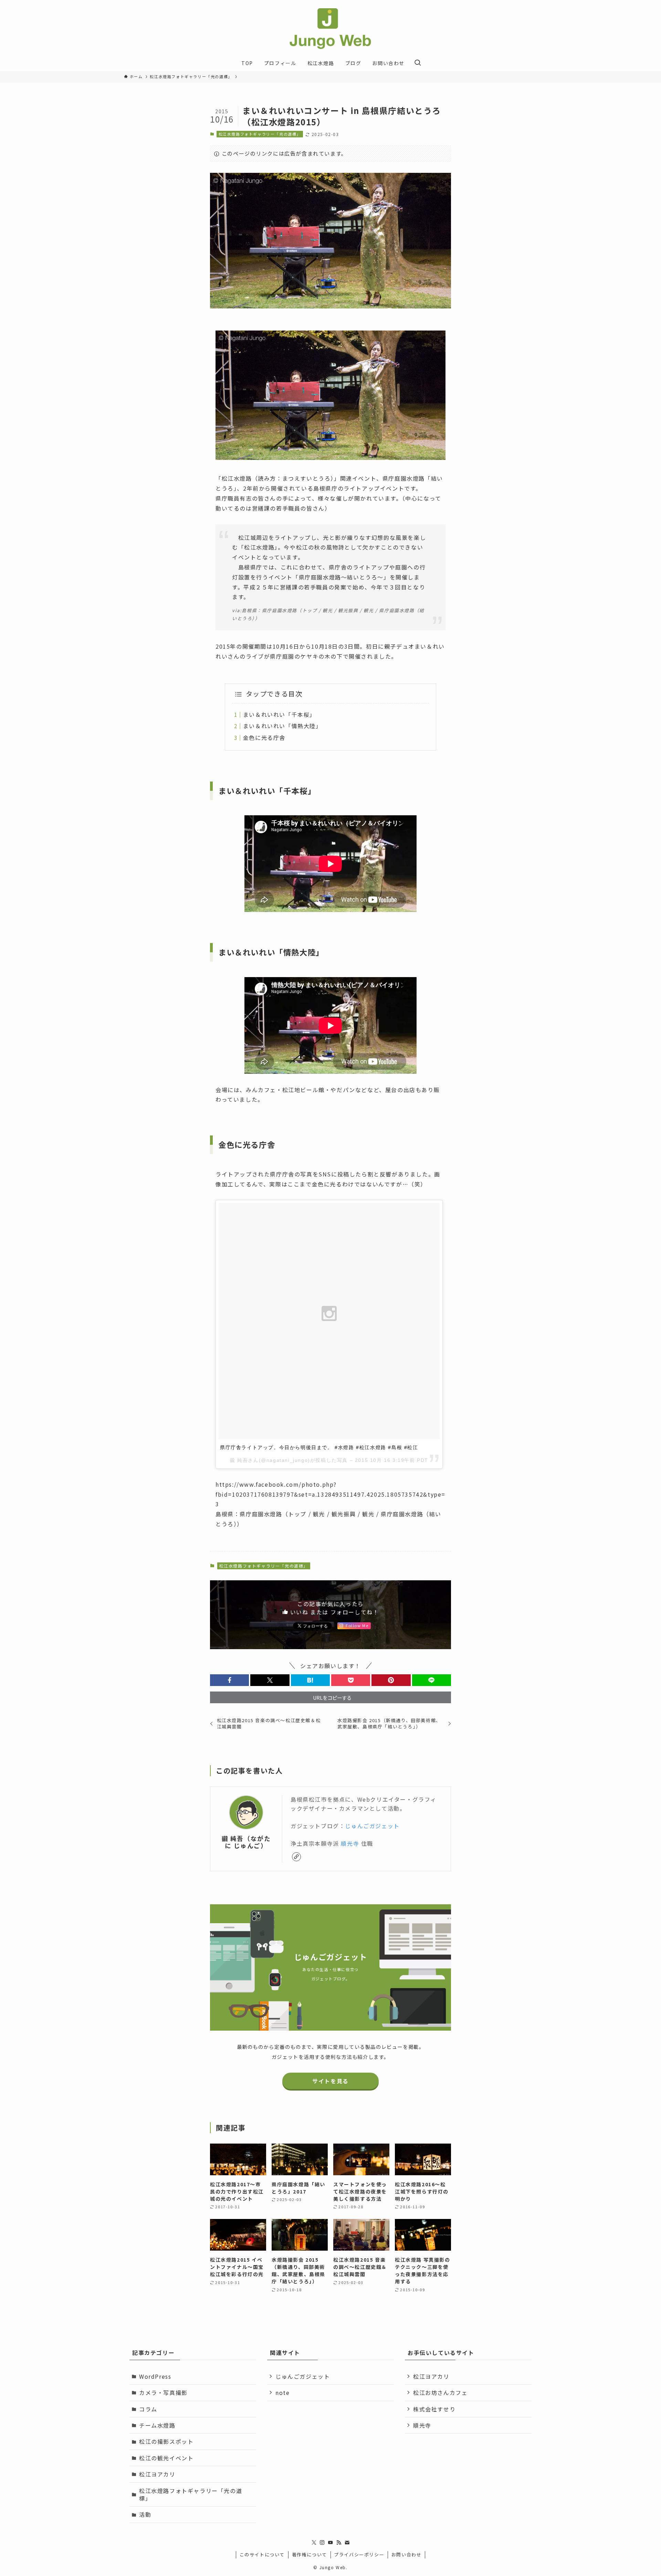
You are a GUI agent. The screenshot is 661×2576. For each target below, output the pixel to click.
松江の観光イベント (166, 2458)
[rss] (339, 2543)
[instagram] (322, 2543)
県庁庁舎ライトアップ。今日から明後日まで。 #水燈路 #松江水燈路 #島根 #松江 (319, 1447)
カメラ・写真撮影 (163, 2392)
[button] (229, 1680)
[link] (296, 1857)
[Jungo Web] (330, 29)
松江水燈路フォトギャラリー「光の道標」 (260, 134)
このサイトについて (262, 2554)
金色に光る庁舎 (264, 737)
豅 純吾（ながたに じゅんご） (246, 1842)
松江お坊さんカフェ (440, 2392)
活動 (145, 2514)
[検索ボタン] (418, 63)
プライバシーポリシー (359, 2554)
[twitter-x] (314, 2543)
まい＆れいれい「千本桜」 (279, 714)
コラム (148, 2409)
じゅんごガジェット (372, 1826)
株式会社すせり (434, 2409)
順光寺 (350, 1843)
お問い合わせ (407, 2554)
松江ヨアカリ (157, 2474)
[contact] (347, 2543)
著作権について (309, 2554)
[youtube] (330, 2543)
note (282, 2392)
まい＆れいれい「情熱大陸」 (282, 726)
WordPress (155, 2376)
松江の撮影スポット (166, 2441)
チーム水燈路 (157, 2425)
